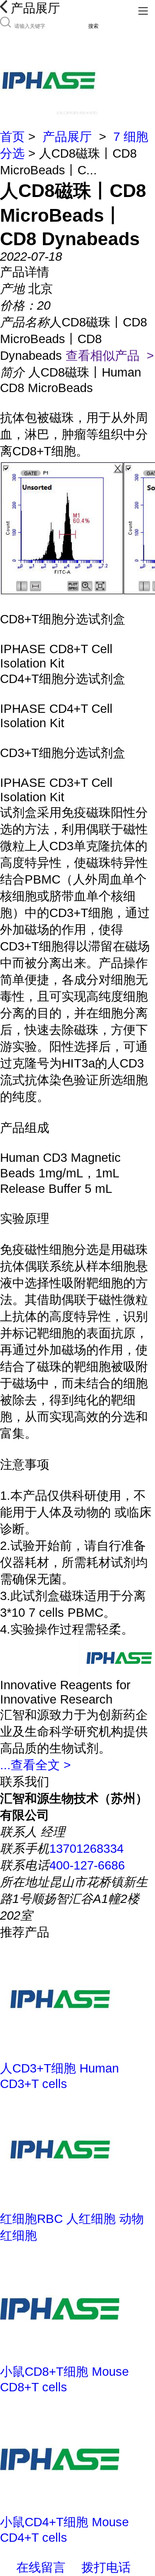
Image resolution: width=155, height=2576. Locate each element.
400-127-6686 (87, 1865)
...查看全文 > (35, 1765)
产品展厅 (67, 137)
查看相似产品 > (110, 356)
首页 (12, 137)
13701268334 (86, 1849)
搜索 (93, 26)
